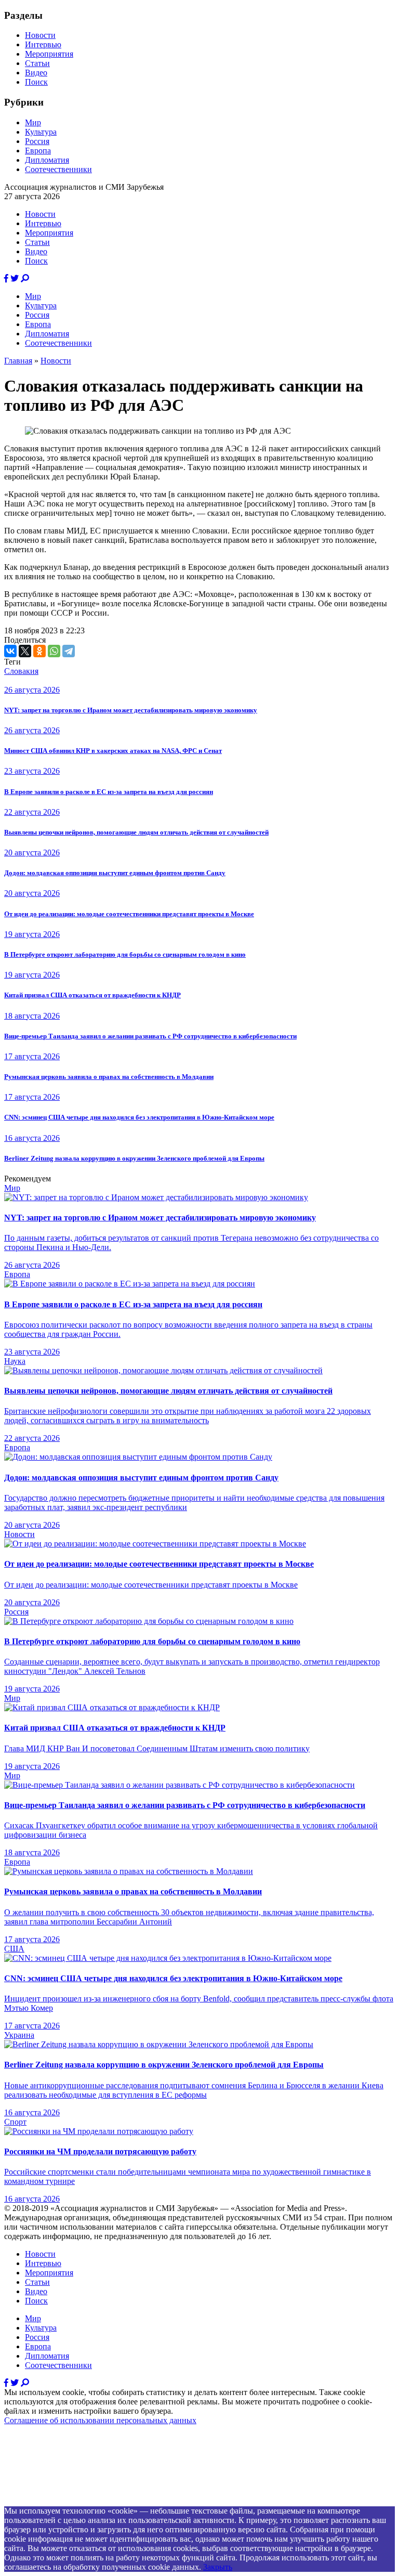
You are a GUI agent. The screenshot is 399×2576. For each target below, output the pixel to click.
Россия (37, 141)
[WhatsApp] (54, 651)
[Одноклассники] (39, 651)
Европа (38, 151)
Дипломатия (47, 160)
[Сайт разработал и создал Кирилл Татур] (96, 2501)
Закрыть (218, 2567)
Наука (15, 1361)
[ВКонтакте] (10, 651)
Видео (36, 73)
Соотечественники (58, 169)
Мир (33, 122)
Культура (41, 132)
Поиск (36, 82)
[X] (25, 651)
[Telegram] (69, 651)
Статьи (37, 63)
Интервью (43, 44)
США (14, 1949)
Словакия (21, 671)
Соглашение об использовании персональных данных (100, 2420)
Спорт (15, 2122)
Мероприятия (49, 54)
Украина (19, 2035)
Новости (40, 35)
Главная (18, 361)
